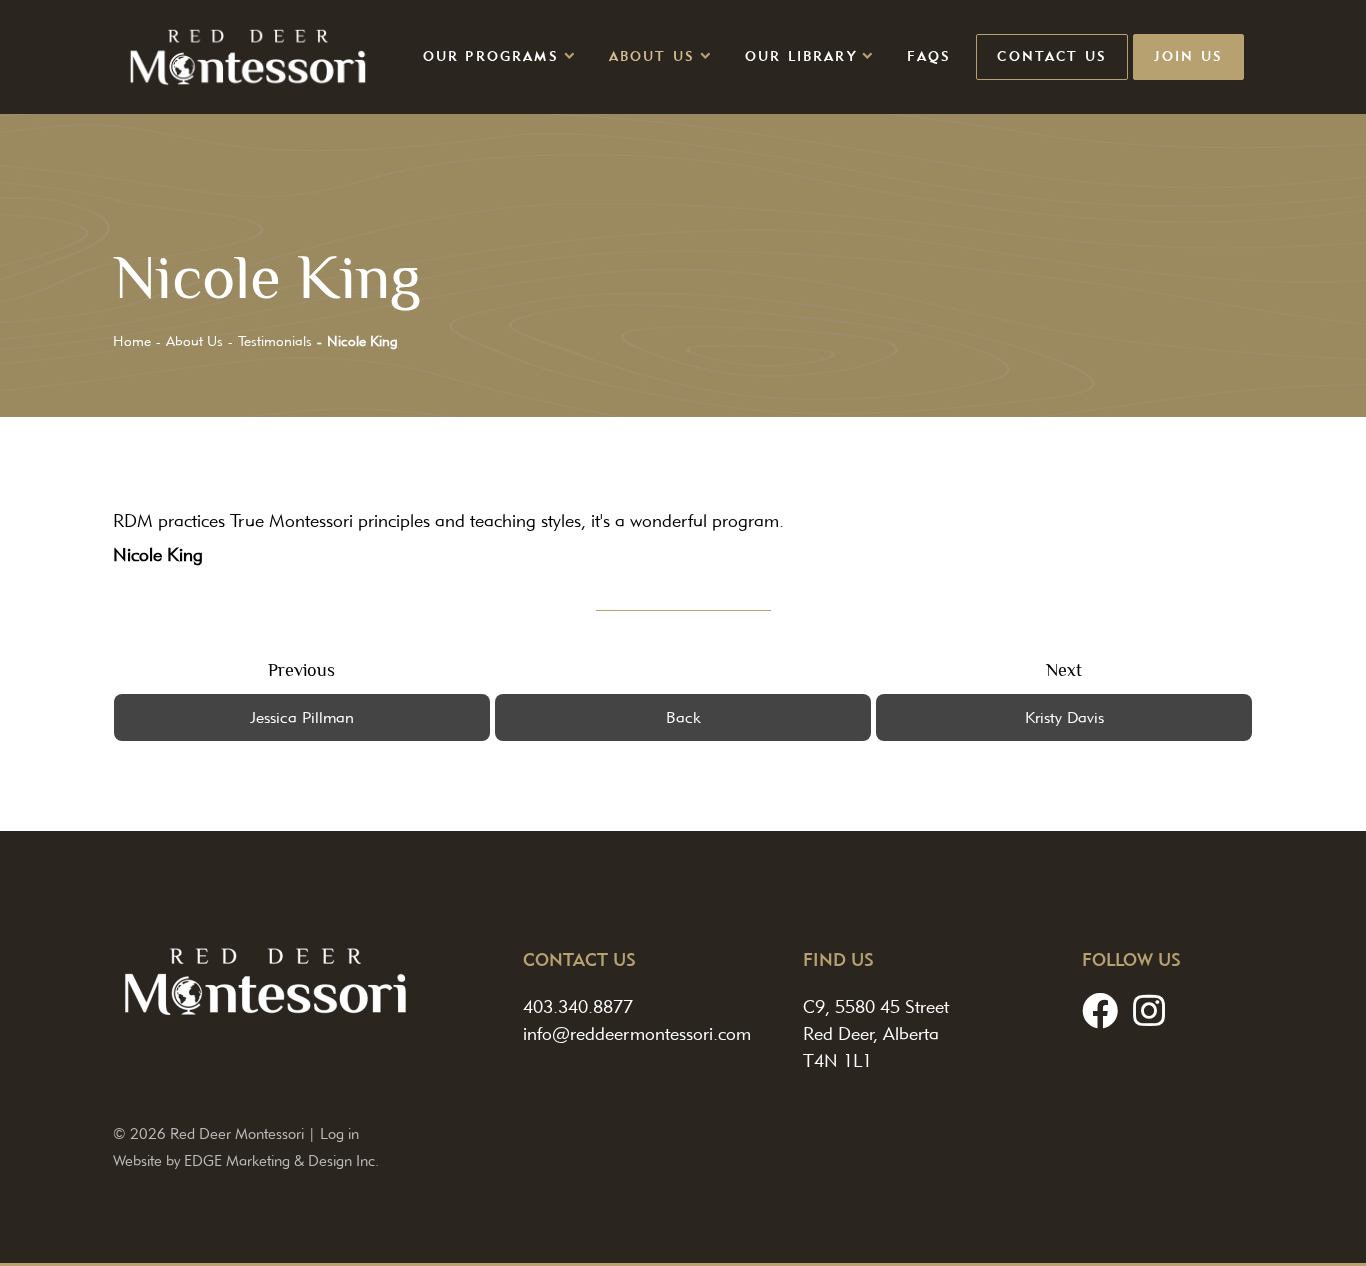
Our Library (801, 56)
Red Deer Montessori (237, 1133)
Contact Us (1052, 56)
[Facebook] (1100, 1010)
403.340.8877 (578, 1006)
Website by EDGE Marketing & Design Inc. (246, 1160)
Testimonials (275, 341)
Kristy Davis (1064, 717)
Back (683, 717)
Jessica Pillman (302, 717)
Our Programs (491, 56)
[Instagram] (1149, 1010)
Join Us (1188, 56)
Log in (339, 1133)
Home (132, 341)
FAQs (929, 56)
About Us (652, 56)
